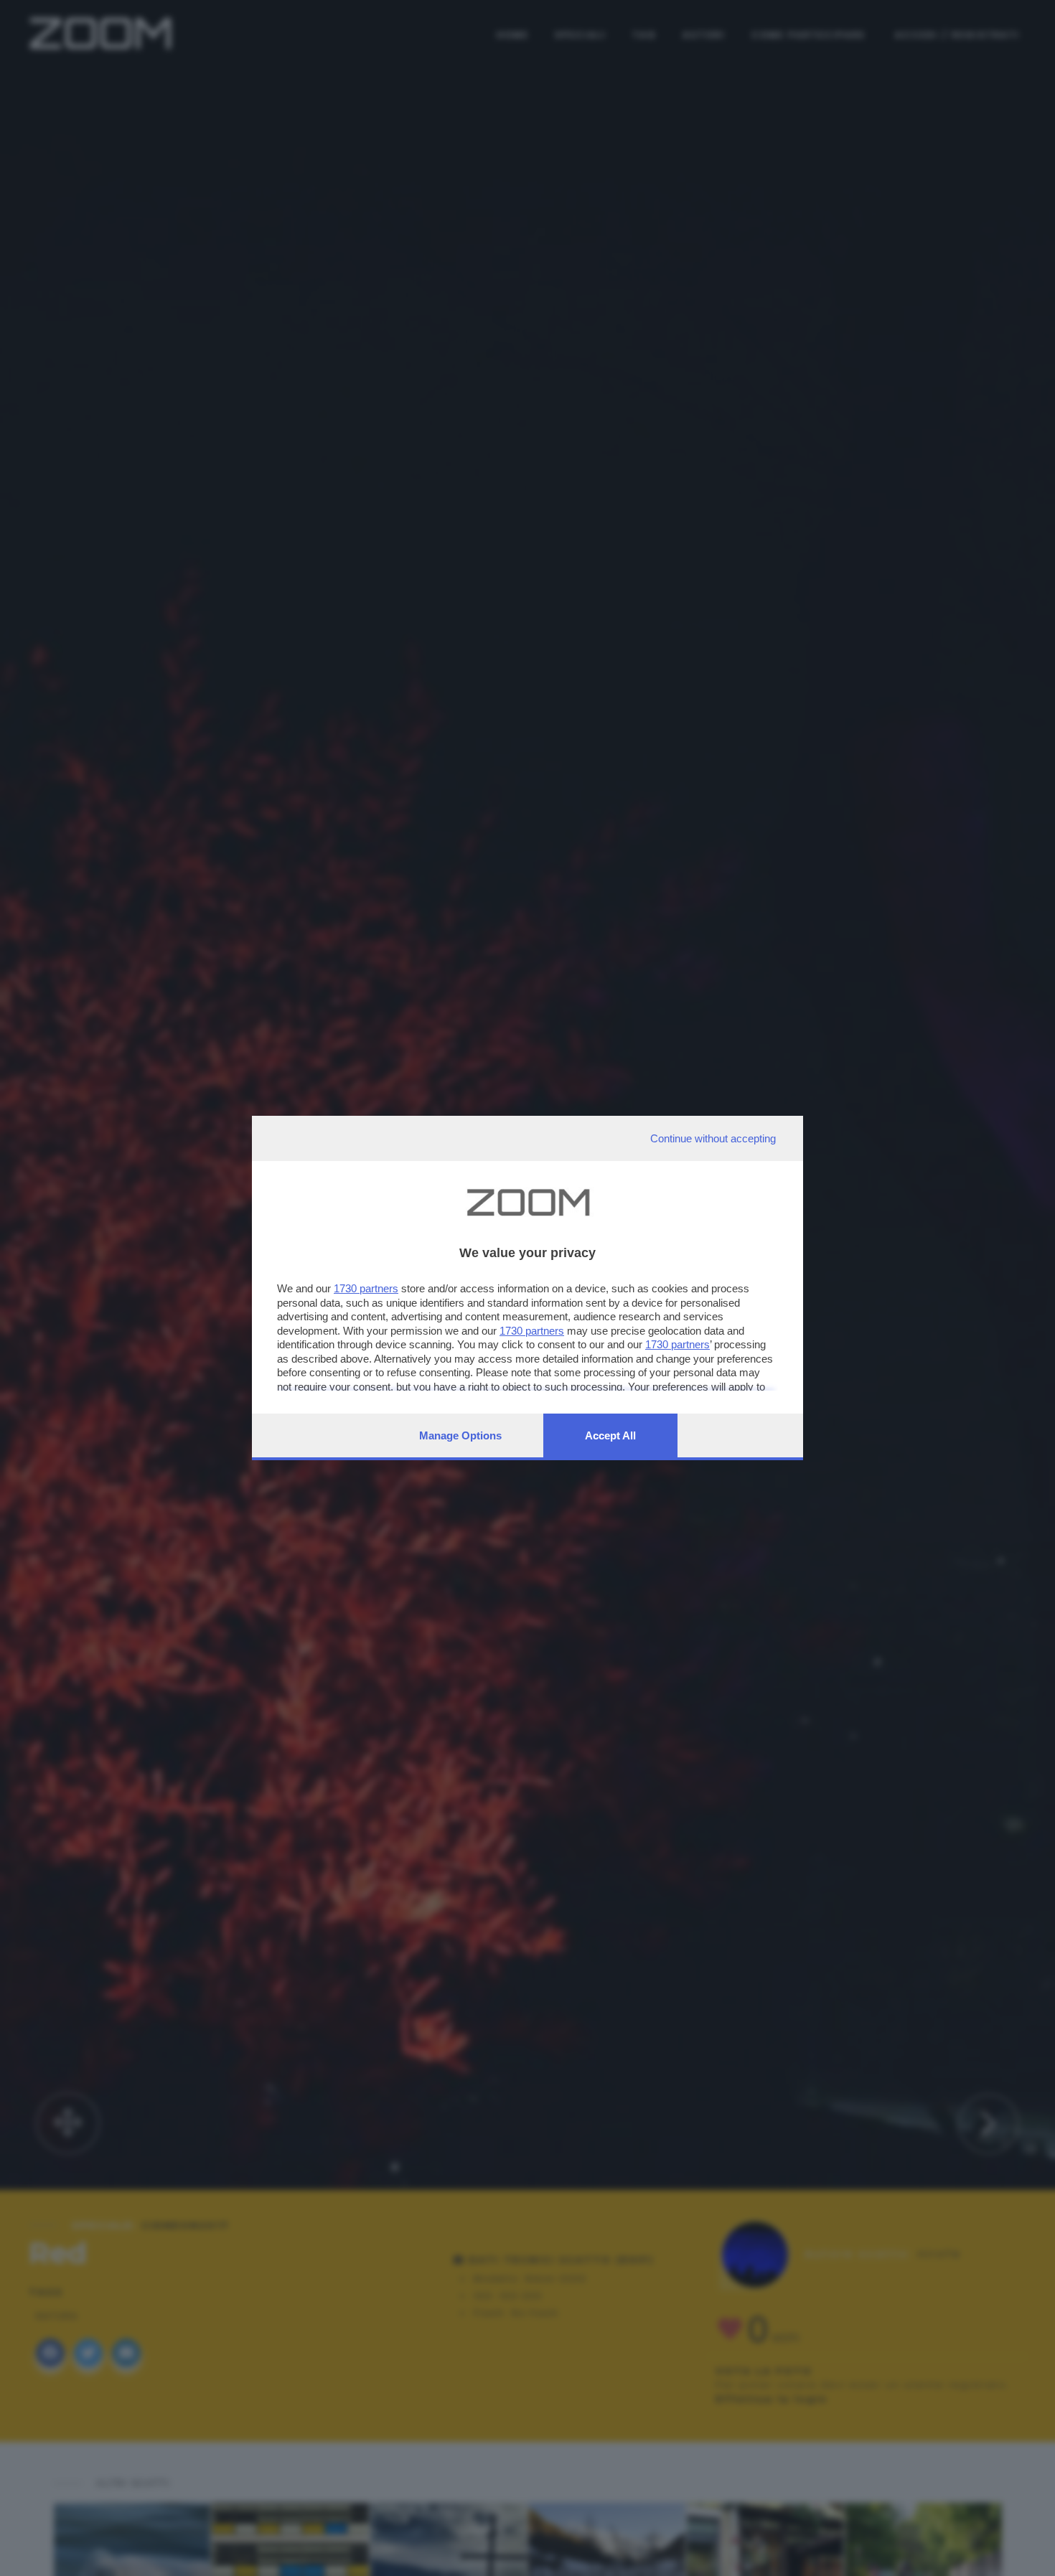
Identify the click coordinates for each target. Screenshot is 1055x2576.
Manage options (460, 1435)
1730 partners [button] (366, 1288)
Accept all (610, 1435)
